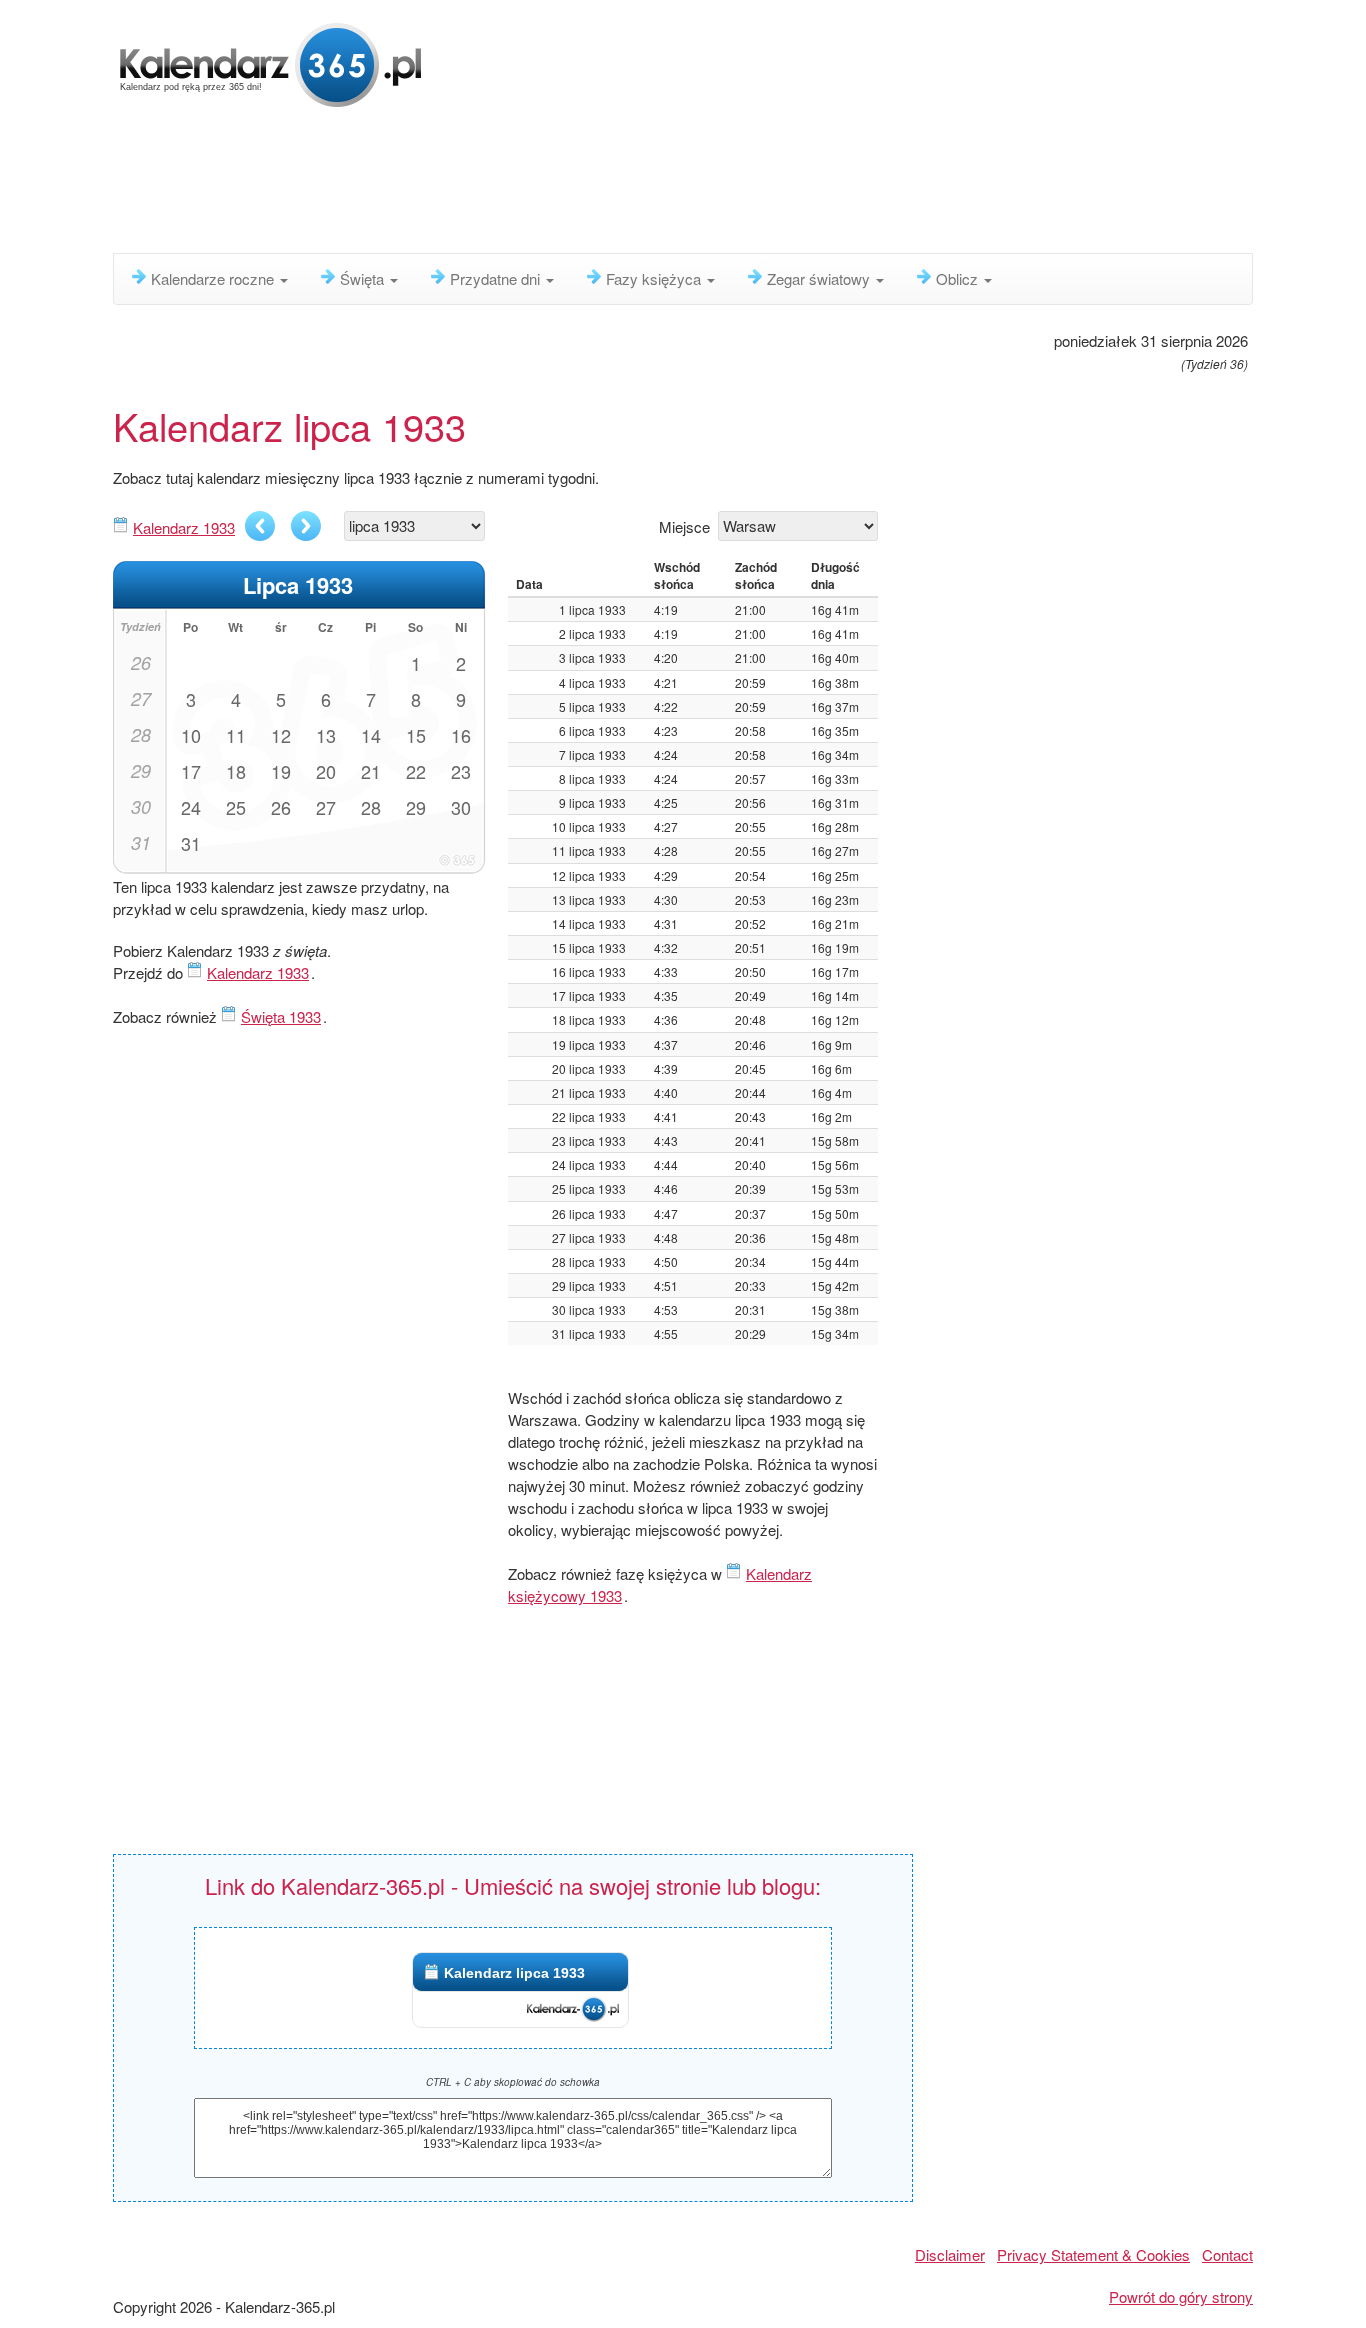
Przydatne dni (497, 278)
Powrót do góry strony (1181, 2296)
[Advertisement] (598, 185)
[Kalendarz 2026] (271, 62)
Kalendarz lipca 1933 (514, 1973)
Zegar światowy (820, 278)
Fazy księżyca (655, 278)
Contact (1227, 2254)
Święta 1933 (281, 1016)
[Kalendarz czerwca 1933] (260, 526)
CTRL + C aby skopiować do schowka (513, 2082)
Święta (364, 278)
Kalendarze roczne (214, 278)
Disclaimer (950, 2254)
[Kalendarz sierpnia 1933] (306, 526)
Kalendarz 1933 (184, 527)
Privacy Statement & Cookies (1093, 2254)
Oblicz (959, 278)
